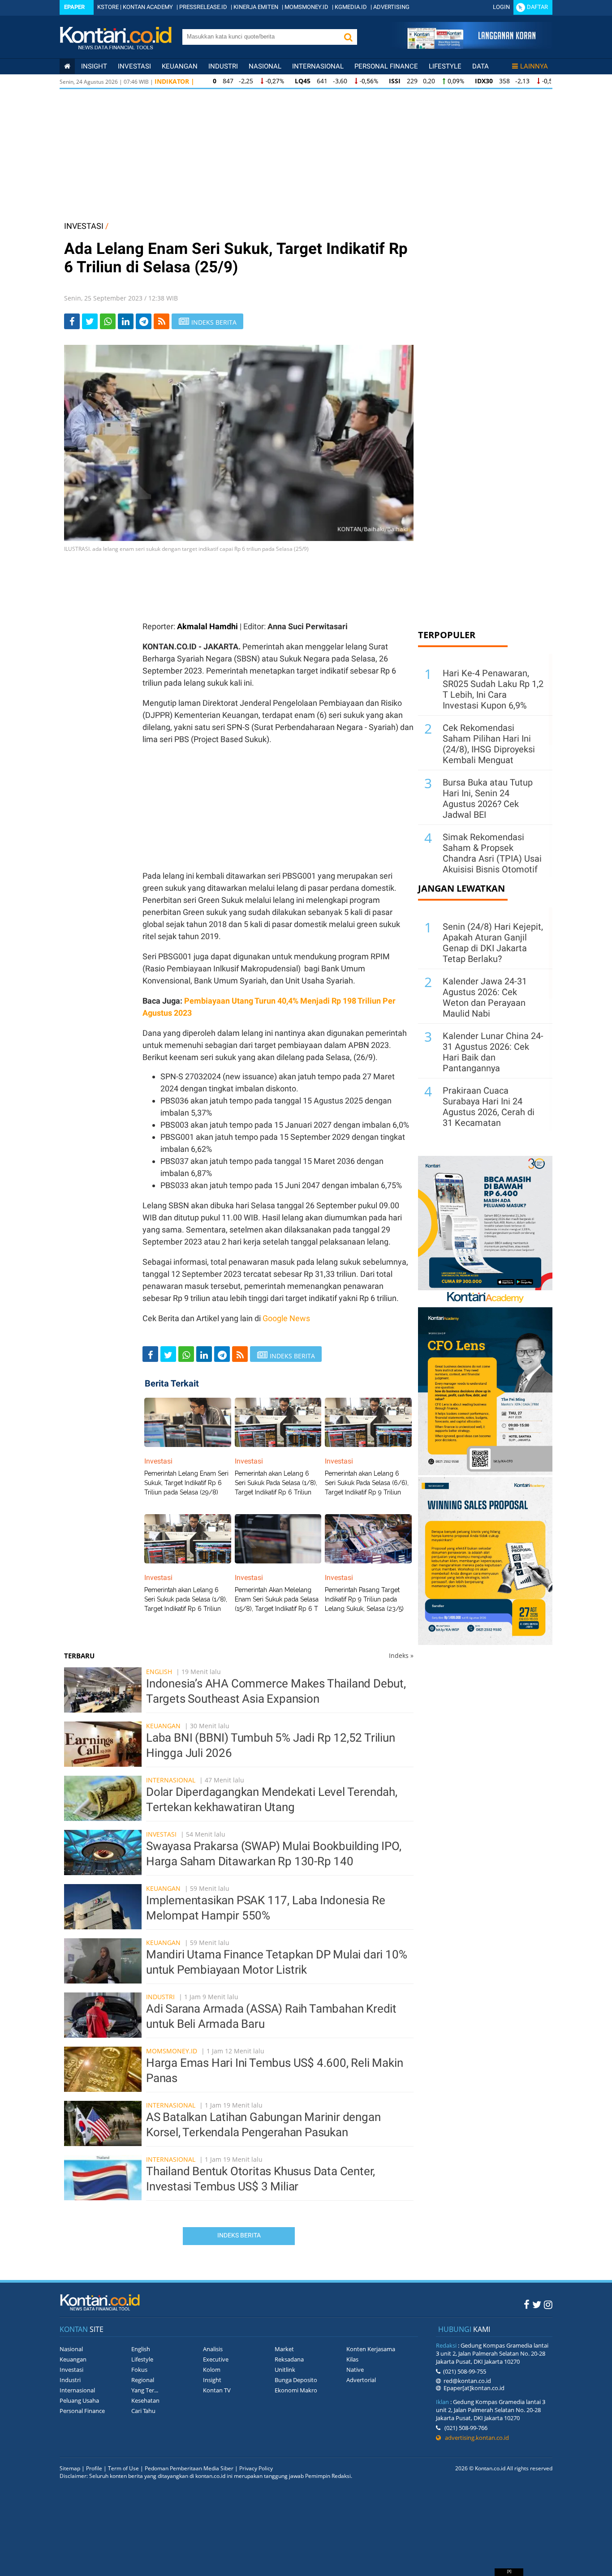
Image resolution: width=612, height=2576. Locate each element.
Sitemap (70, 2468)
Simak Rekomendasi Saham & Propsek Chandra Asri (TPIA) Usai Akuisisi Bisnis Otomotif (492, 853)
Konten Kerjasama (371, 2349)
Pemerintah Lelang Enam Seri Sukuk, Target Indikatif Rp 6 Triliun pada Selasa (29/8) (186, 1483)
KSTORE (108, 7)
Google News (286, 1318)
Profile (94, 2468)
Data (481, 66)
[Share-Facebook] (72, 321)
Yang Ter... (145, 2390)
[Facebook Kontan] (527, 2304)
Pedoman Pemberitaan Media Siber (189, 2468)
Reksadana (289, 2359)
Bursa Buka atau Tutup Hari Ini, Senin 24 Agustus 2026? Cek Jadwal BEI (488, 799)
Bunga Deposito (296, 2380)
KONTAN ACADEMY (148, 7)
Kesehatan (145, 2400)
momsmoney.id (172, 2051)
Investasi (134, 66)
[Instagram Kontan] (548, 2304)
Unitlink (285, 2370)
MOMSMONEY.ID (306, 7)
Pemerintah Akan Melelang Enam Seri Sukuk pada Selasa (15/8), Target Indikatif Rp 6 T (277, 1599)
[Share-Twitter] (90, 321)
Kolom (212, 2370)
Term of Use (123, 2468)
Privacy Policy (256, 2468)
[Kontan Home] (67, 66)
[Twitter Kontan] (537, 2304)
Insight (212, 2380)
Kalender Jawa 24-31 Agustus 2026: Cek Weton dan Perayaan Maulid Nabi (485, 997)
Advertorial (361, 2380)
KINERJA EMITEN (256, 7)
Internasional (318, 66)
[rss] (162, 321)
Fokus (139, 2370)
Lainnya (534, 66)
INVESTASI (84, 226)
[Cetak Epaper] (471, 46)
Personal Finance (386, 66)
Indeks (401, 1655)
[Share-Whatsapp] (108, 321)
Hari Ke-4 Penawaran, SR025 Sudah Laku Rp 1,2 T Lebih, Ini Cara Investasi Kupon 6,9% (493, 689)
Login (501, 7)
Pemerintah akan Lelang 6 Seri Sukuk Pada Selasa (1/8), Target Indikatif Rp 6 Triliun (276, 1483)
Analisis (213, 2349)
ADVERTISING (391, 7)
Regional (143, 2380)
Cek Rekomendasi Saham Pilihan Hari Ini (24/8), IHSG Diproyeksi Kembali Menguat (489, 744)
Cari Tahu (143, 2411)
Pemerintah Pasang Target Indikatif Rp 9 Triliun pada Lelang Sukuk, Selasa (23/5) (364, 1599)
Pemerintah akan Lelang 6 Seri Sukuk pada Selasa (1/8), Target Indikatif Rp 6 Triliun (186, 1599)
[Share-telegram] (144, 321)
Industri (223, 66)
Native (355, 2370)
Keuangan (180, 66)
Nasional (265, 66)
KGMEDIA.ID (351, 7)
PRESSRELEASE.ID (203, 7)
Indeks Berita (239, 2235)
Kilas (352, 2359)
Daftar (537, 7)
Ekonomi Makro (296, 2390)
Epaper (74, 7)
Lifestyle (445, 66)
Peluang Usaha (79, 2400)
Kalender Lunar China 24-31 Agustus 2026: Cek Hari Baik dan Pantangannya (493, 1052)
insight (94, 66)
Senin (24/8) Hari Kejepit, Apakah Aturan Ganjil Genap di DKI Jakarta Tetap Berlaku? (493, 943)
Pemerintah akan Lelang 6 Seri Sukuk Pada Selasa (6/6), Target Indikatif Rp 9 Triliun (367, 1483)
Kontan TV (217, 2390)
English (159, 1672)
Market (284, 2349)
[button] (348, 37)
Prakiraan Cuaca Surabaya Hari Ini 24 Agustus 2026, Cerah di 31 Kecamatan (489, 1107)
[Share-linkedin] (126, 321)
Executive (216, 2359)
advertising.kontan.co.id (475, 2438)
